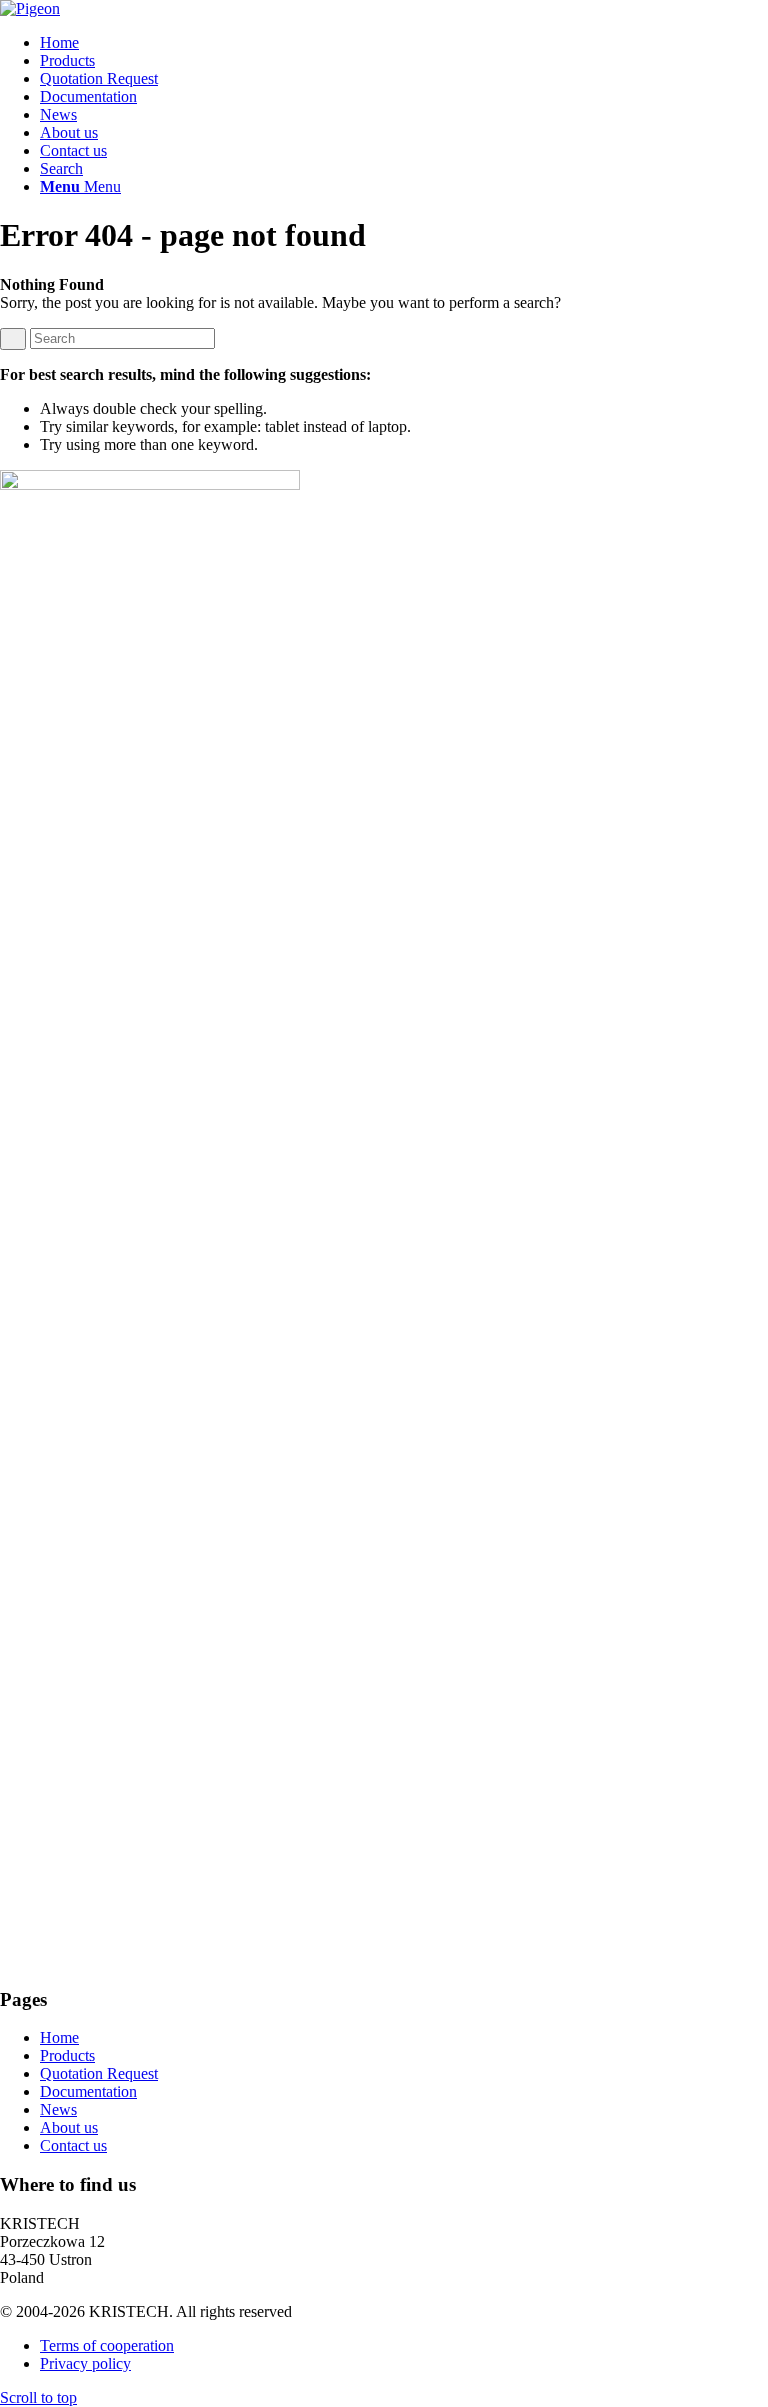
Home (59, 2037)
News (58, 2109)
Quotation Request (99, 2073)
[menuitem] (404, 43)
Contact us (73, 2145)
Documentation (88, 2091)
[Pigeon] (30, 8)
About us (69, 2127)
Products (67, 2055)
